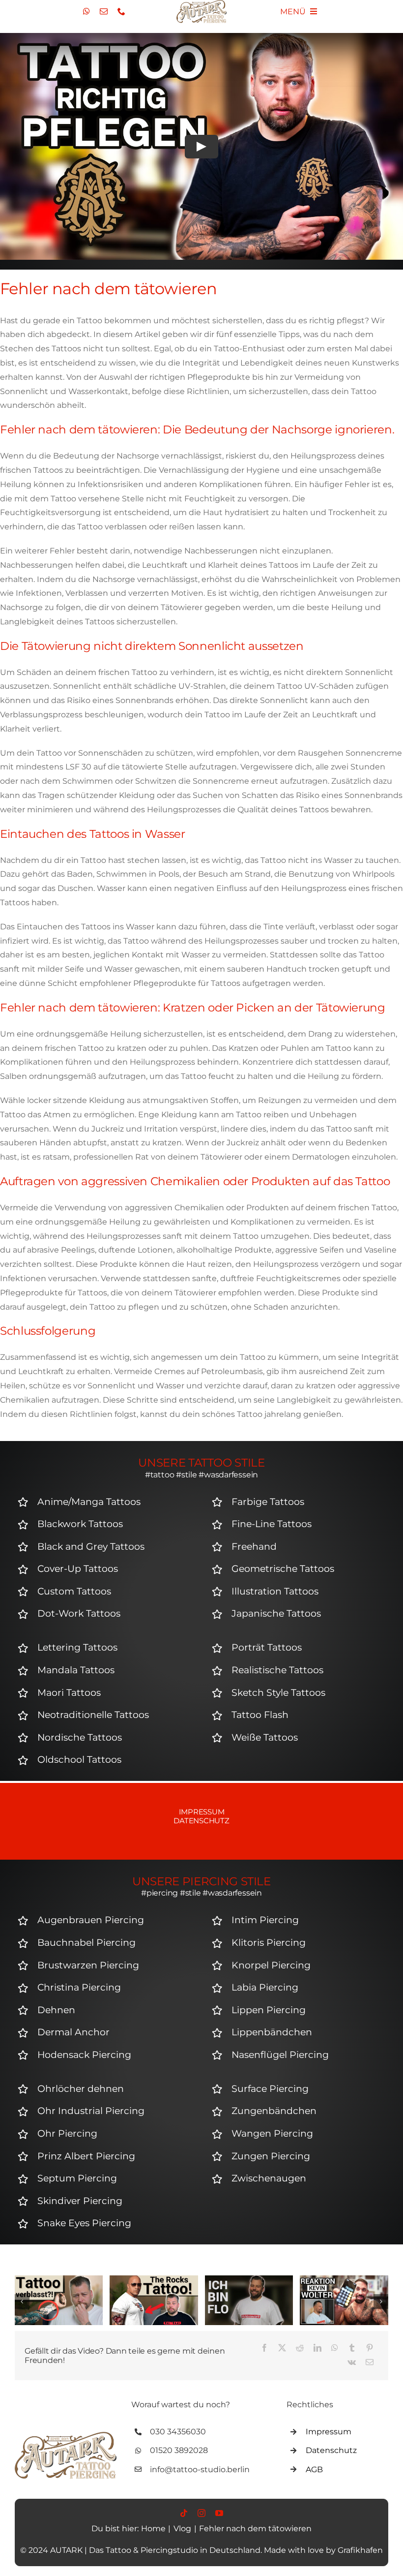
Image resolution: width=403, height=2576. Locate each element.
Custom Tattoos (74, 1591)
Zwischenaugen (269, 2178)
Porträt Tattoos (267, 1647)
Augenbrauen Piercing (91, 1920)
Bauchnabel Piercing (86, 1943)
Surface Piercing (270, 2089)
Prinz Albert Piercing (86, 2156)
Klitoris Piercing (269, 1943)
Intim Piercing (265, 1920)
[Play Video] (201, 147)
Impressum (202, 1812)
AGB (314, 2469)
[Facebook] (264, 2348)
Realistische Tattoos (277, 1670)
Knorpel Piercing (271, 1965)
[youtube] (219, 2513)
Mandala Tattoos (76, 1670)
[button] (22, 2301)
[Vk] (352, 2363)
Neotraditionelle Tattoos (93, 1715)
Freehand (254, 1547)
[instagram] (201, 2513)
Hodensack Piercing (84, 2055)
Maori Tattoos (69, 1693)
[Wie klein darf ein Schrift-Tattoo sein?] (59, 2280)
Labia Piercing (265, 1987)
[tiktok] (184, 2513)
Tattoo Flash (260, 1715)
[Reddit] (300, 2348)
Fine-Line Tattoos (272, 1524)
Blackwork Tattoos (80, 1524)
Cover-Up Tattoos (78, 1569)
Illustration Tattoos (275, 1591)
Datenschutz (201, 1821)
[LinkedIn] (317, 2348)
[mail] (104, 11)
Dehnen (56, 2010)
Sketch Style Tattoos (278, 1693)
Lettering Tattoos (77, 1647)
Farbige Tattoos (268, 1502)
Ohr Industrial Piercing (91, 2111)
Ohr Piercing (67, 2133)
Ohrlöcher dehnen (81, 2089)
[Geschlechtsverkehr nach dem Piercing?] (344, 2280)
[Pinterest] (370, 2348)
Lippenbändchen (272, 2032)
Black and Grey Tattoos (91, 1547)
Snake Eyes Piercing (84, 2223)
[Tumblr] (352, 2348)
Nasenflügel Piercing (280, 2055)
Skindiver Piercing (80, 2201)
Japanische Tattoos (276, 1613)
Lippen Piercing (269, 2010)
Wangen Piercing (272, 2133)
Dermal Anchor (73, 2032)
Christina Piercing (79, 1987)
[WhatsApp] (335, 2348)
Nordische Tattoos (80, 1737)
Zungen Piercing (271, 2156)
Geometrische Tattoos (283, 1569)
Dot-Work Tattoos (79, 1613)
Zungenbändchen (274, 2111)
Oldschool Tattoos (79, 1760)
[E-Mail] (370, 2363)
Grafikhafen (360, 2550)
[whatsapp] (86, 11)
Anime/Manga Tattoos (89, 1502)
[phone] (121, 11)
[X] (282, 2348)
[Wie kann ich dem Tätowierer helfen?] (154, 2280)
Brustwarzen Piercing (88, 1965)
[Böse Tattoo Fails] (249, 2280)
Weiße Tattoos (265, 1737)
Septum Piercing (77, 2178)
